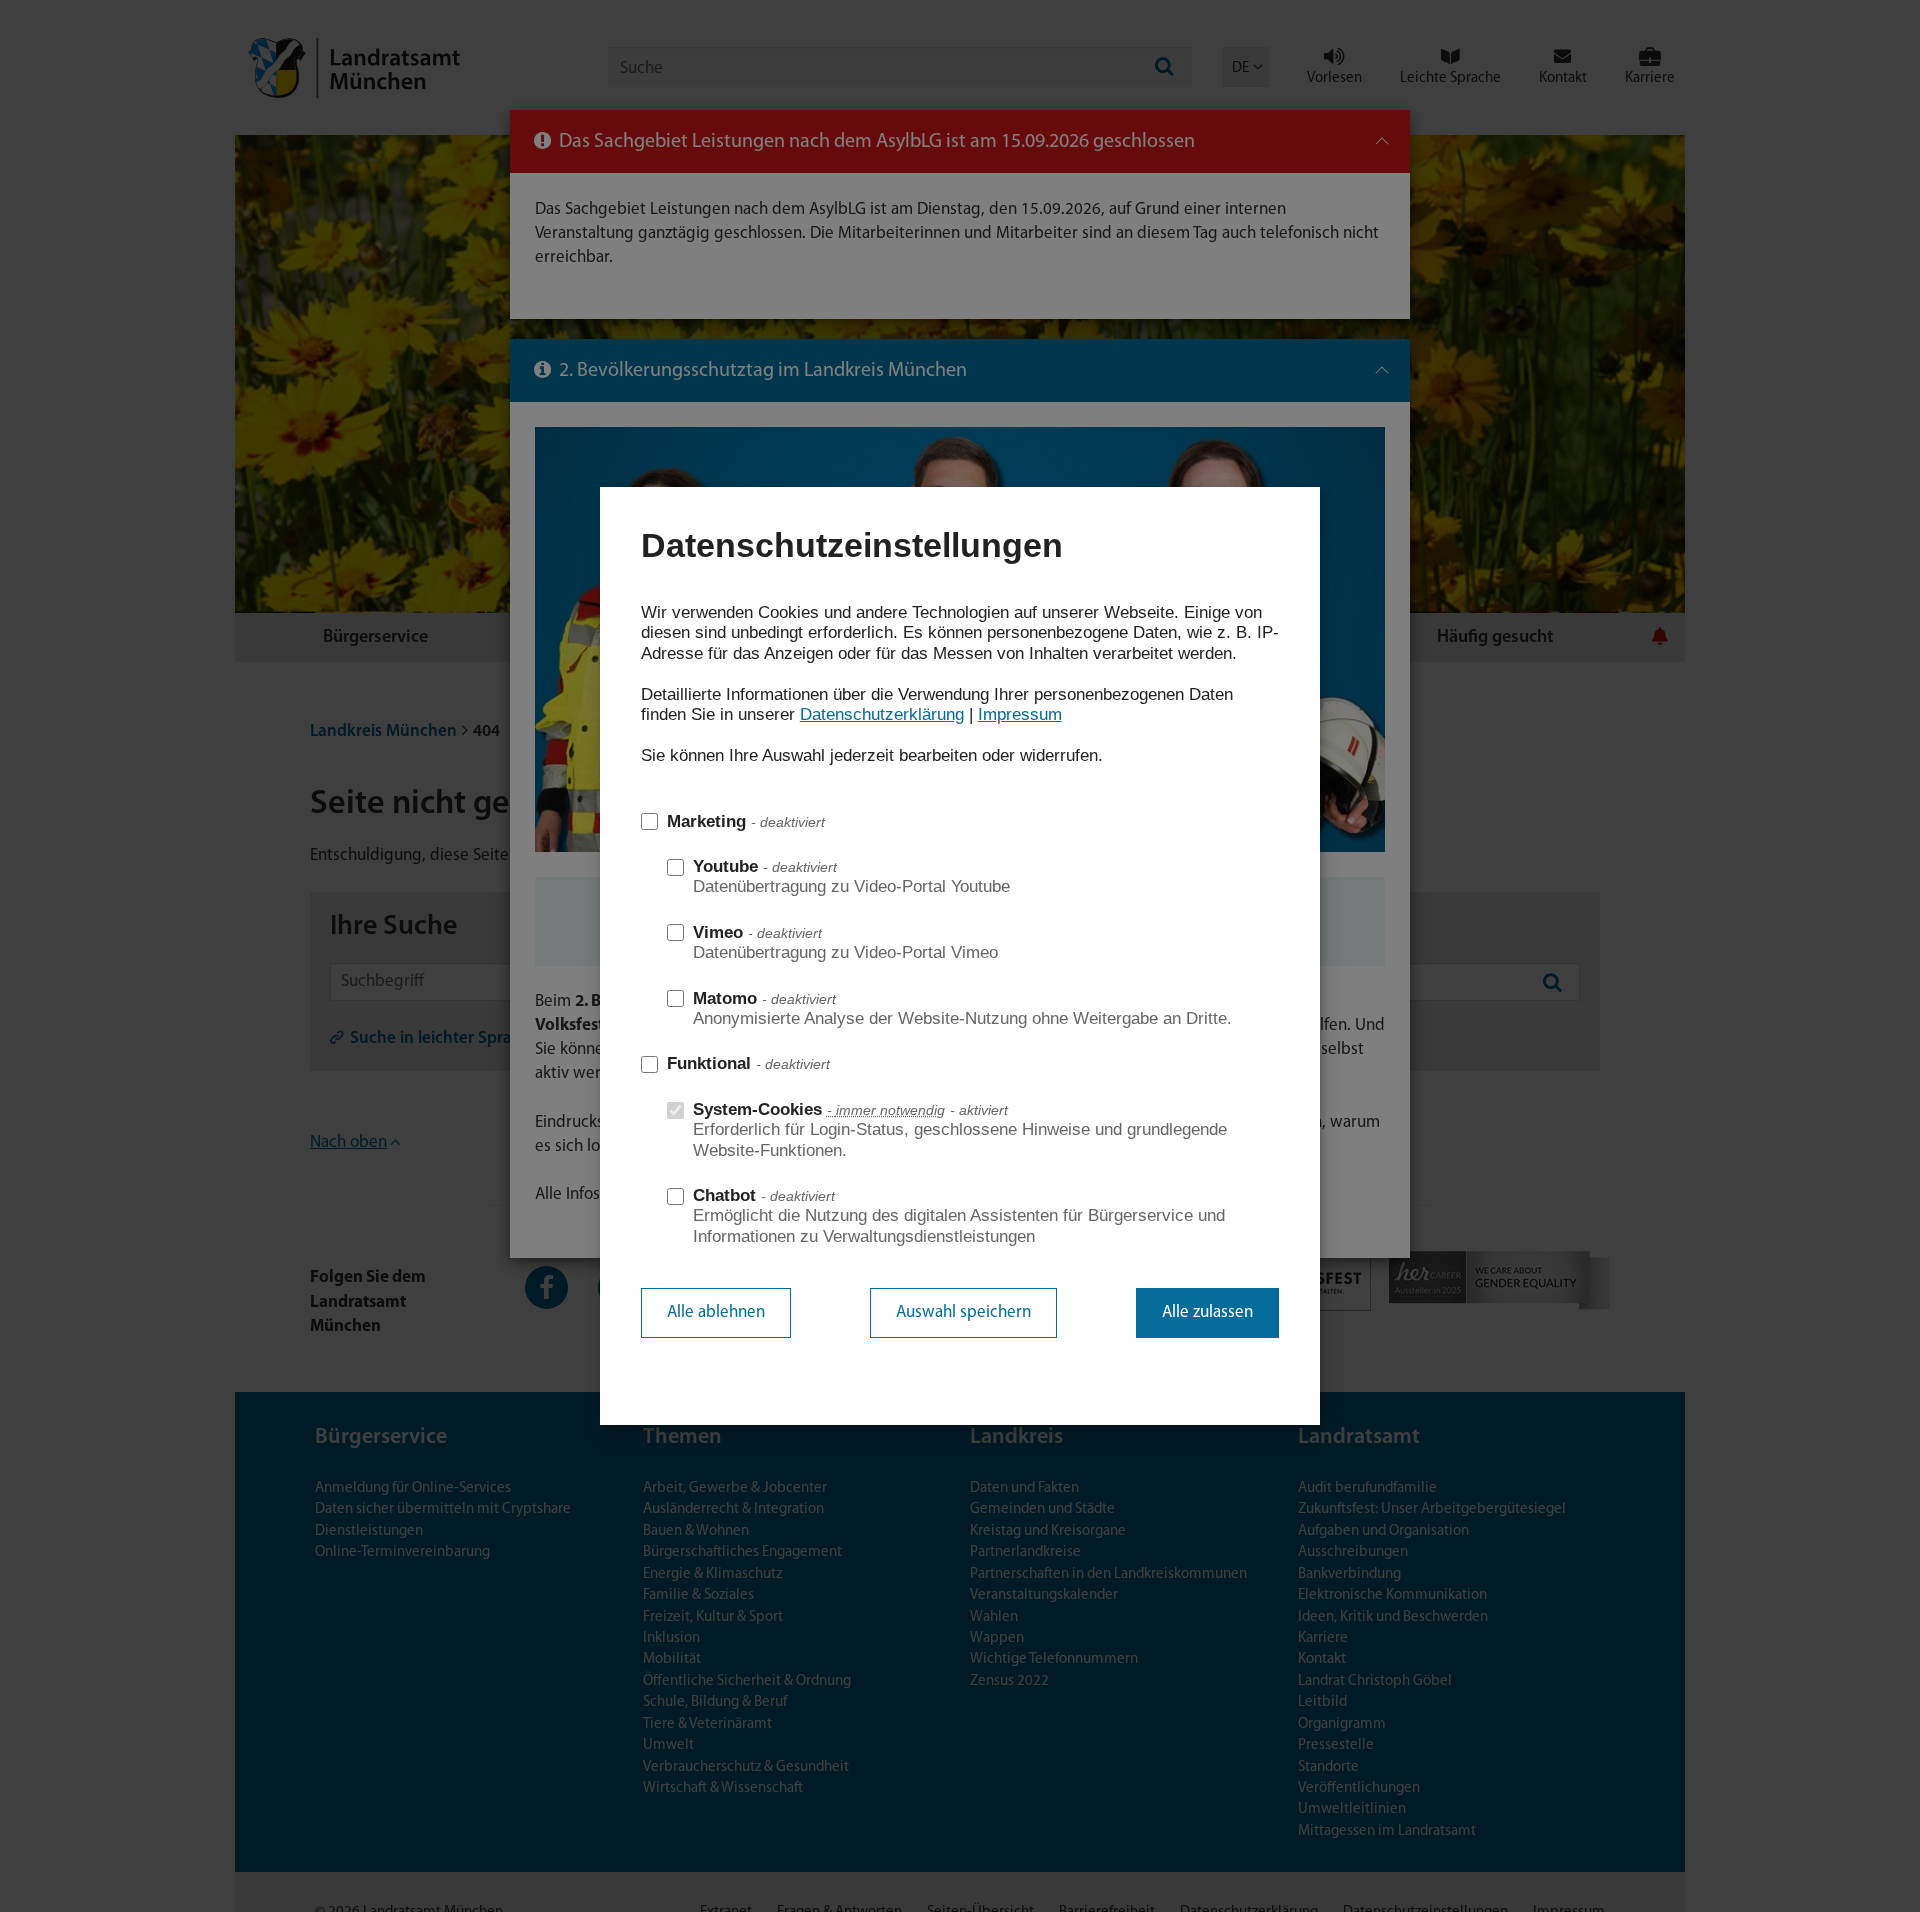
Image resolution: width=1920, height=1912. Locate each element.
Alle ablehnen (716, 1312)
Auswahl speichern (963, 1312)
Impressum (1020, 714)
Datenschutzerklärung (882, 714)
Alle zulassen (1207, 1312)
